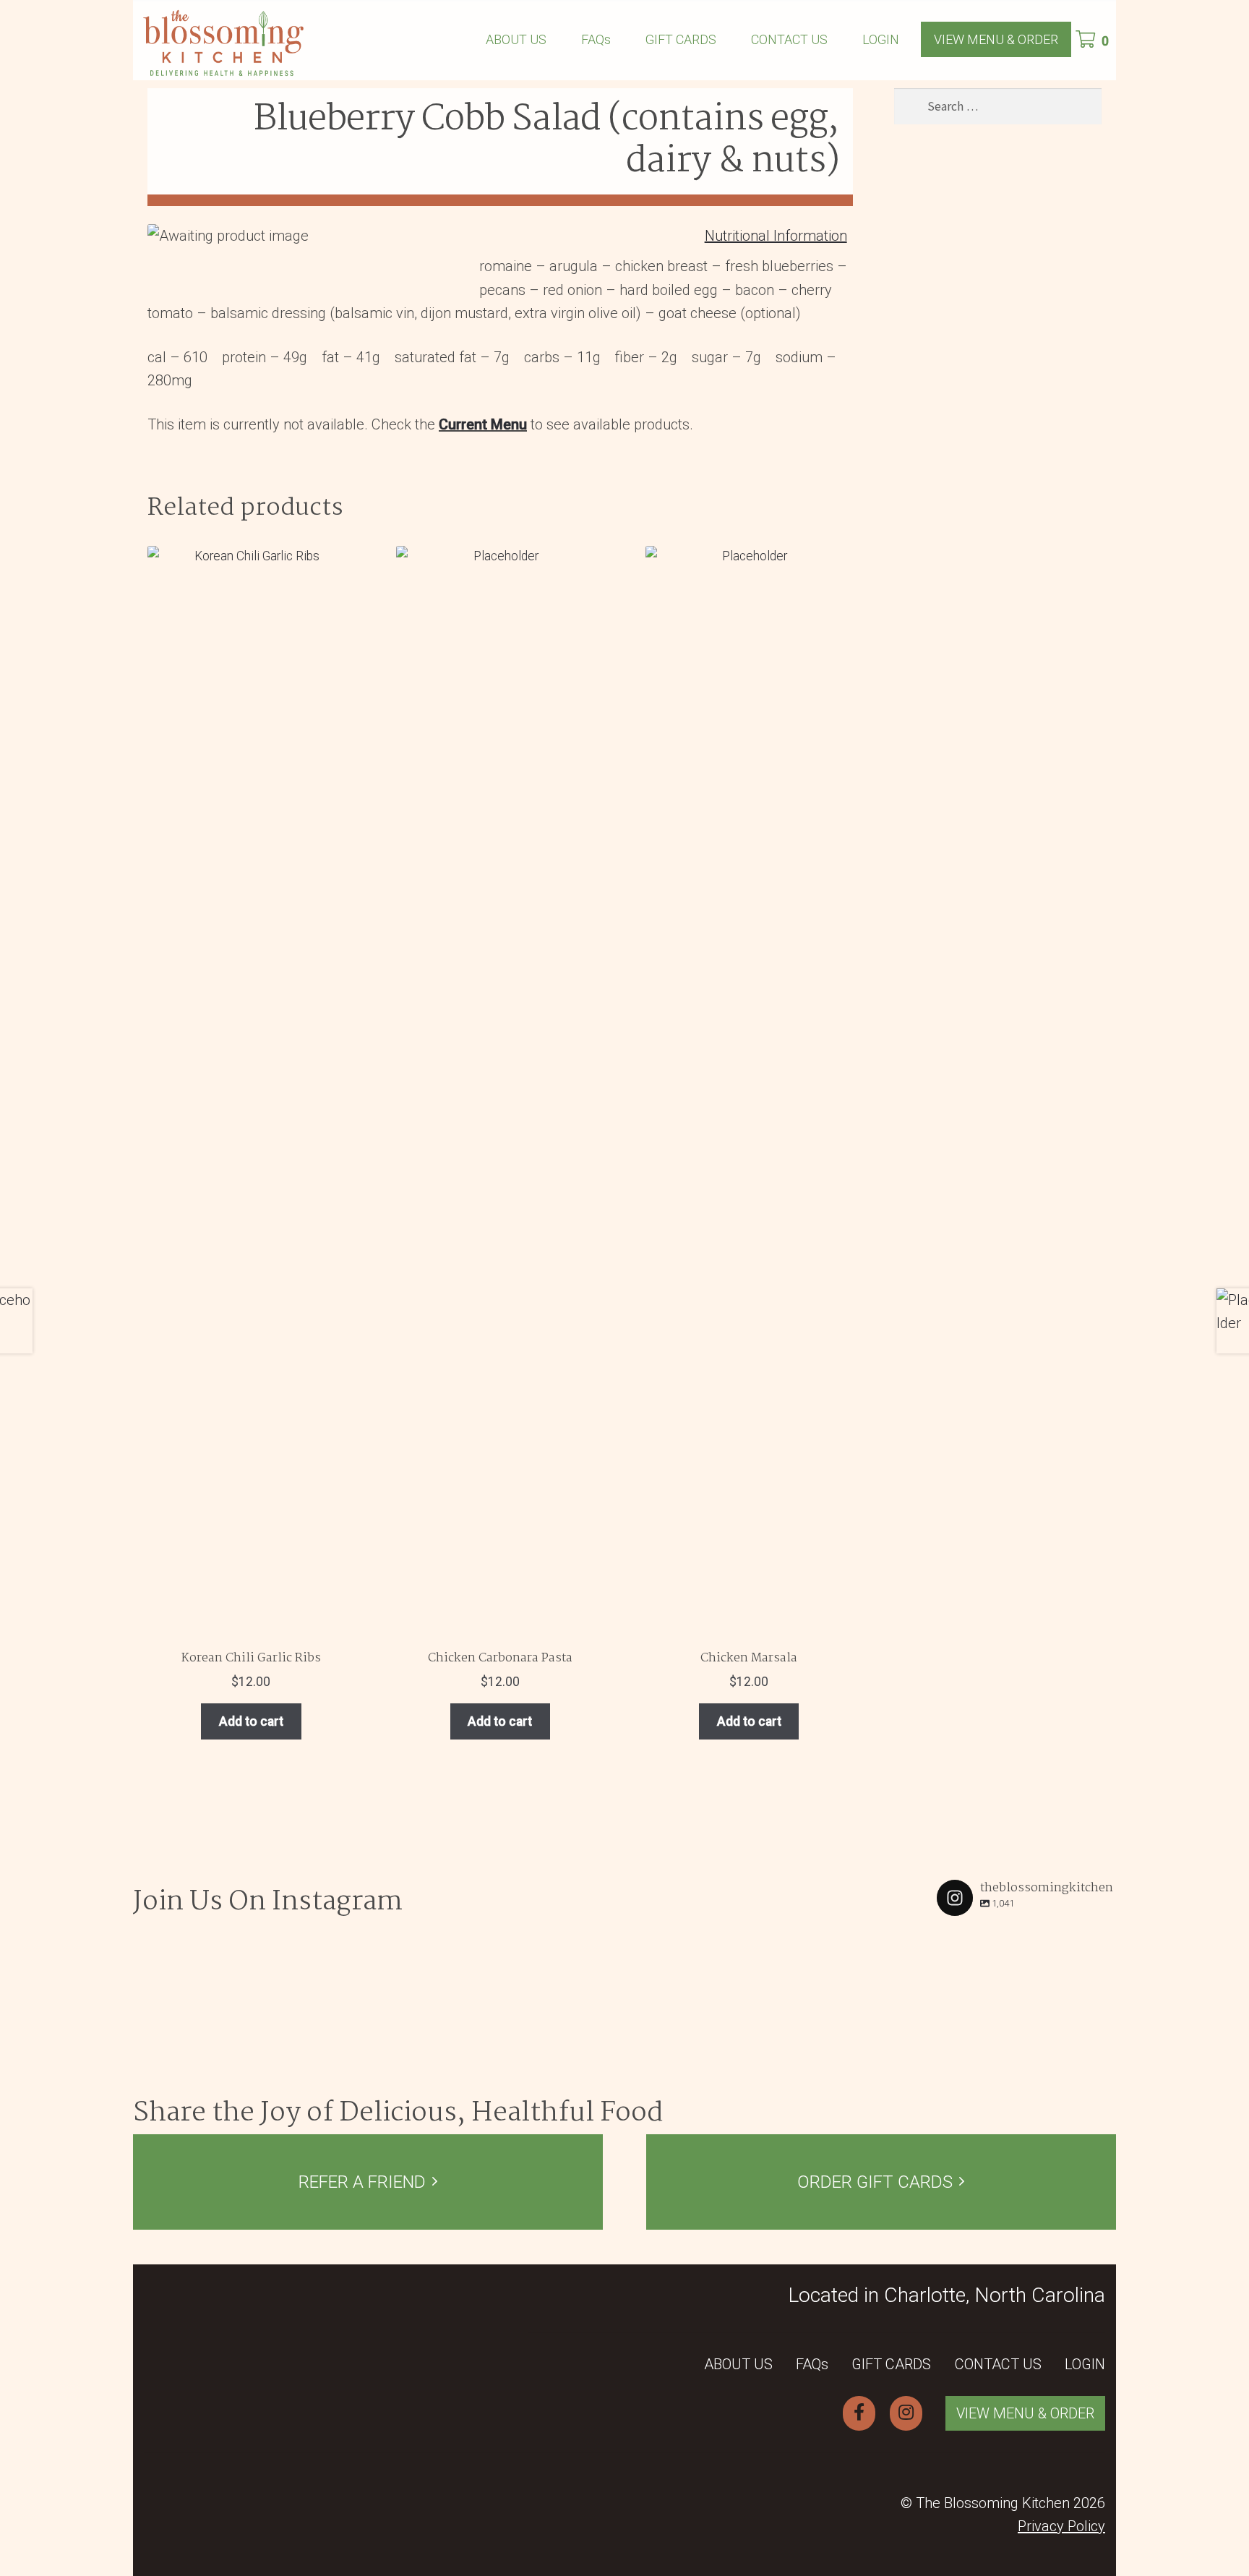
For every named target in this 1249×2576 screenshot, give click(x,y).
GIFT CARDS (681, 39)
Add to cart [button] (251, 1721)
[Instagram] (282, 2072)
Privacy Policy (1061, 2526)
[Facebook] (859, 2413)
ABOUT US (516, 39)
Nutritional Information (776, 236)
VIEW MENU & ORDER (996, 39)
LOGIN (881, 39)
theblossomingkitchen (216, 1942)
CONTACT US (789, 39)
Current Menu (483, 424)
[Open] (217, 2007)
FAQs (596, 39)
